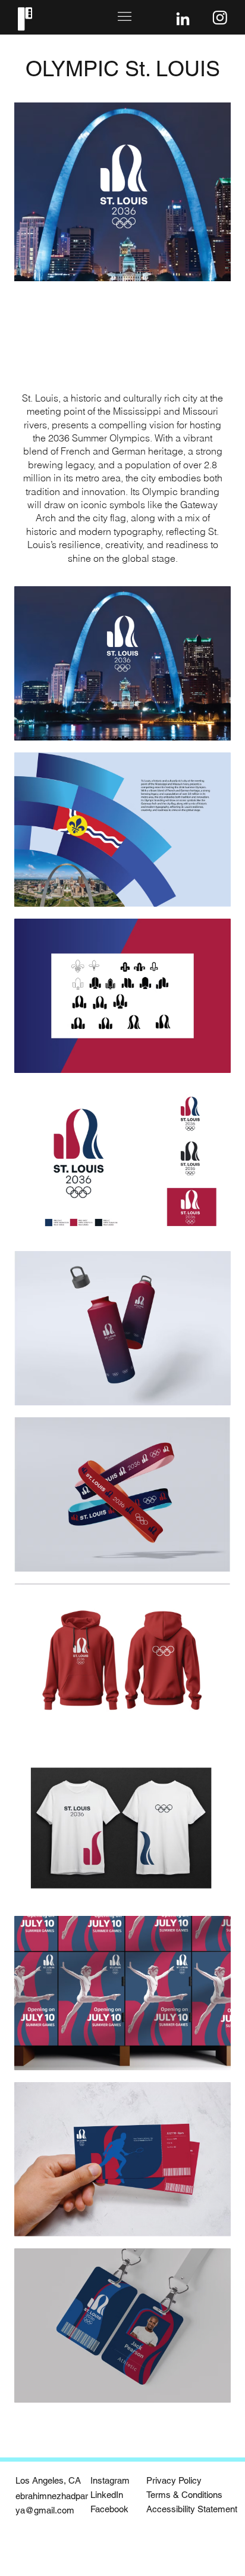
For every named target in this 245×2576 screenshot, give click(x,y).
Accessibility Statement (192, 2509)
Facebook (109, 2509)
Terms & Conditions (184, 2495)
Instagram (110, 2480)
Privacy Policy (174, 2480)
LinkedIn (107, 2495)
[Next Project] (225, 2429)
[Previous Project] (20, 2429)
